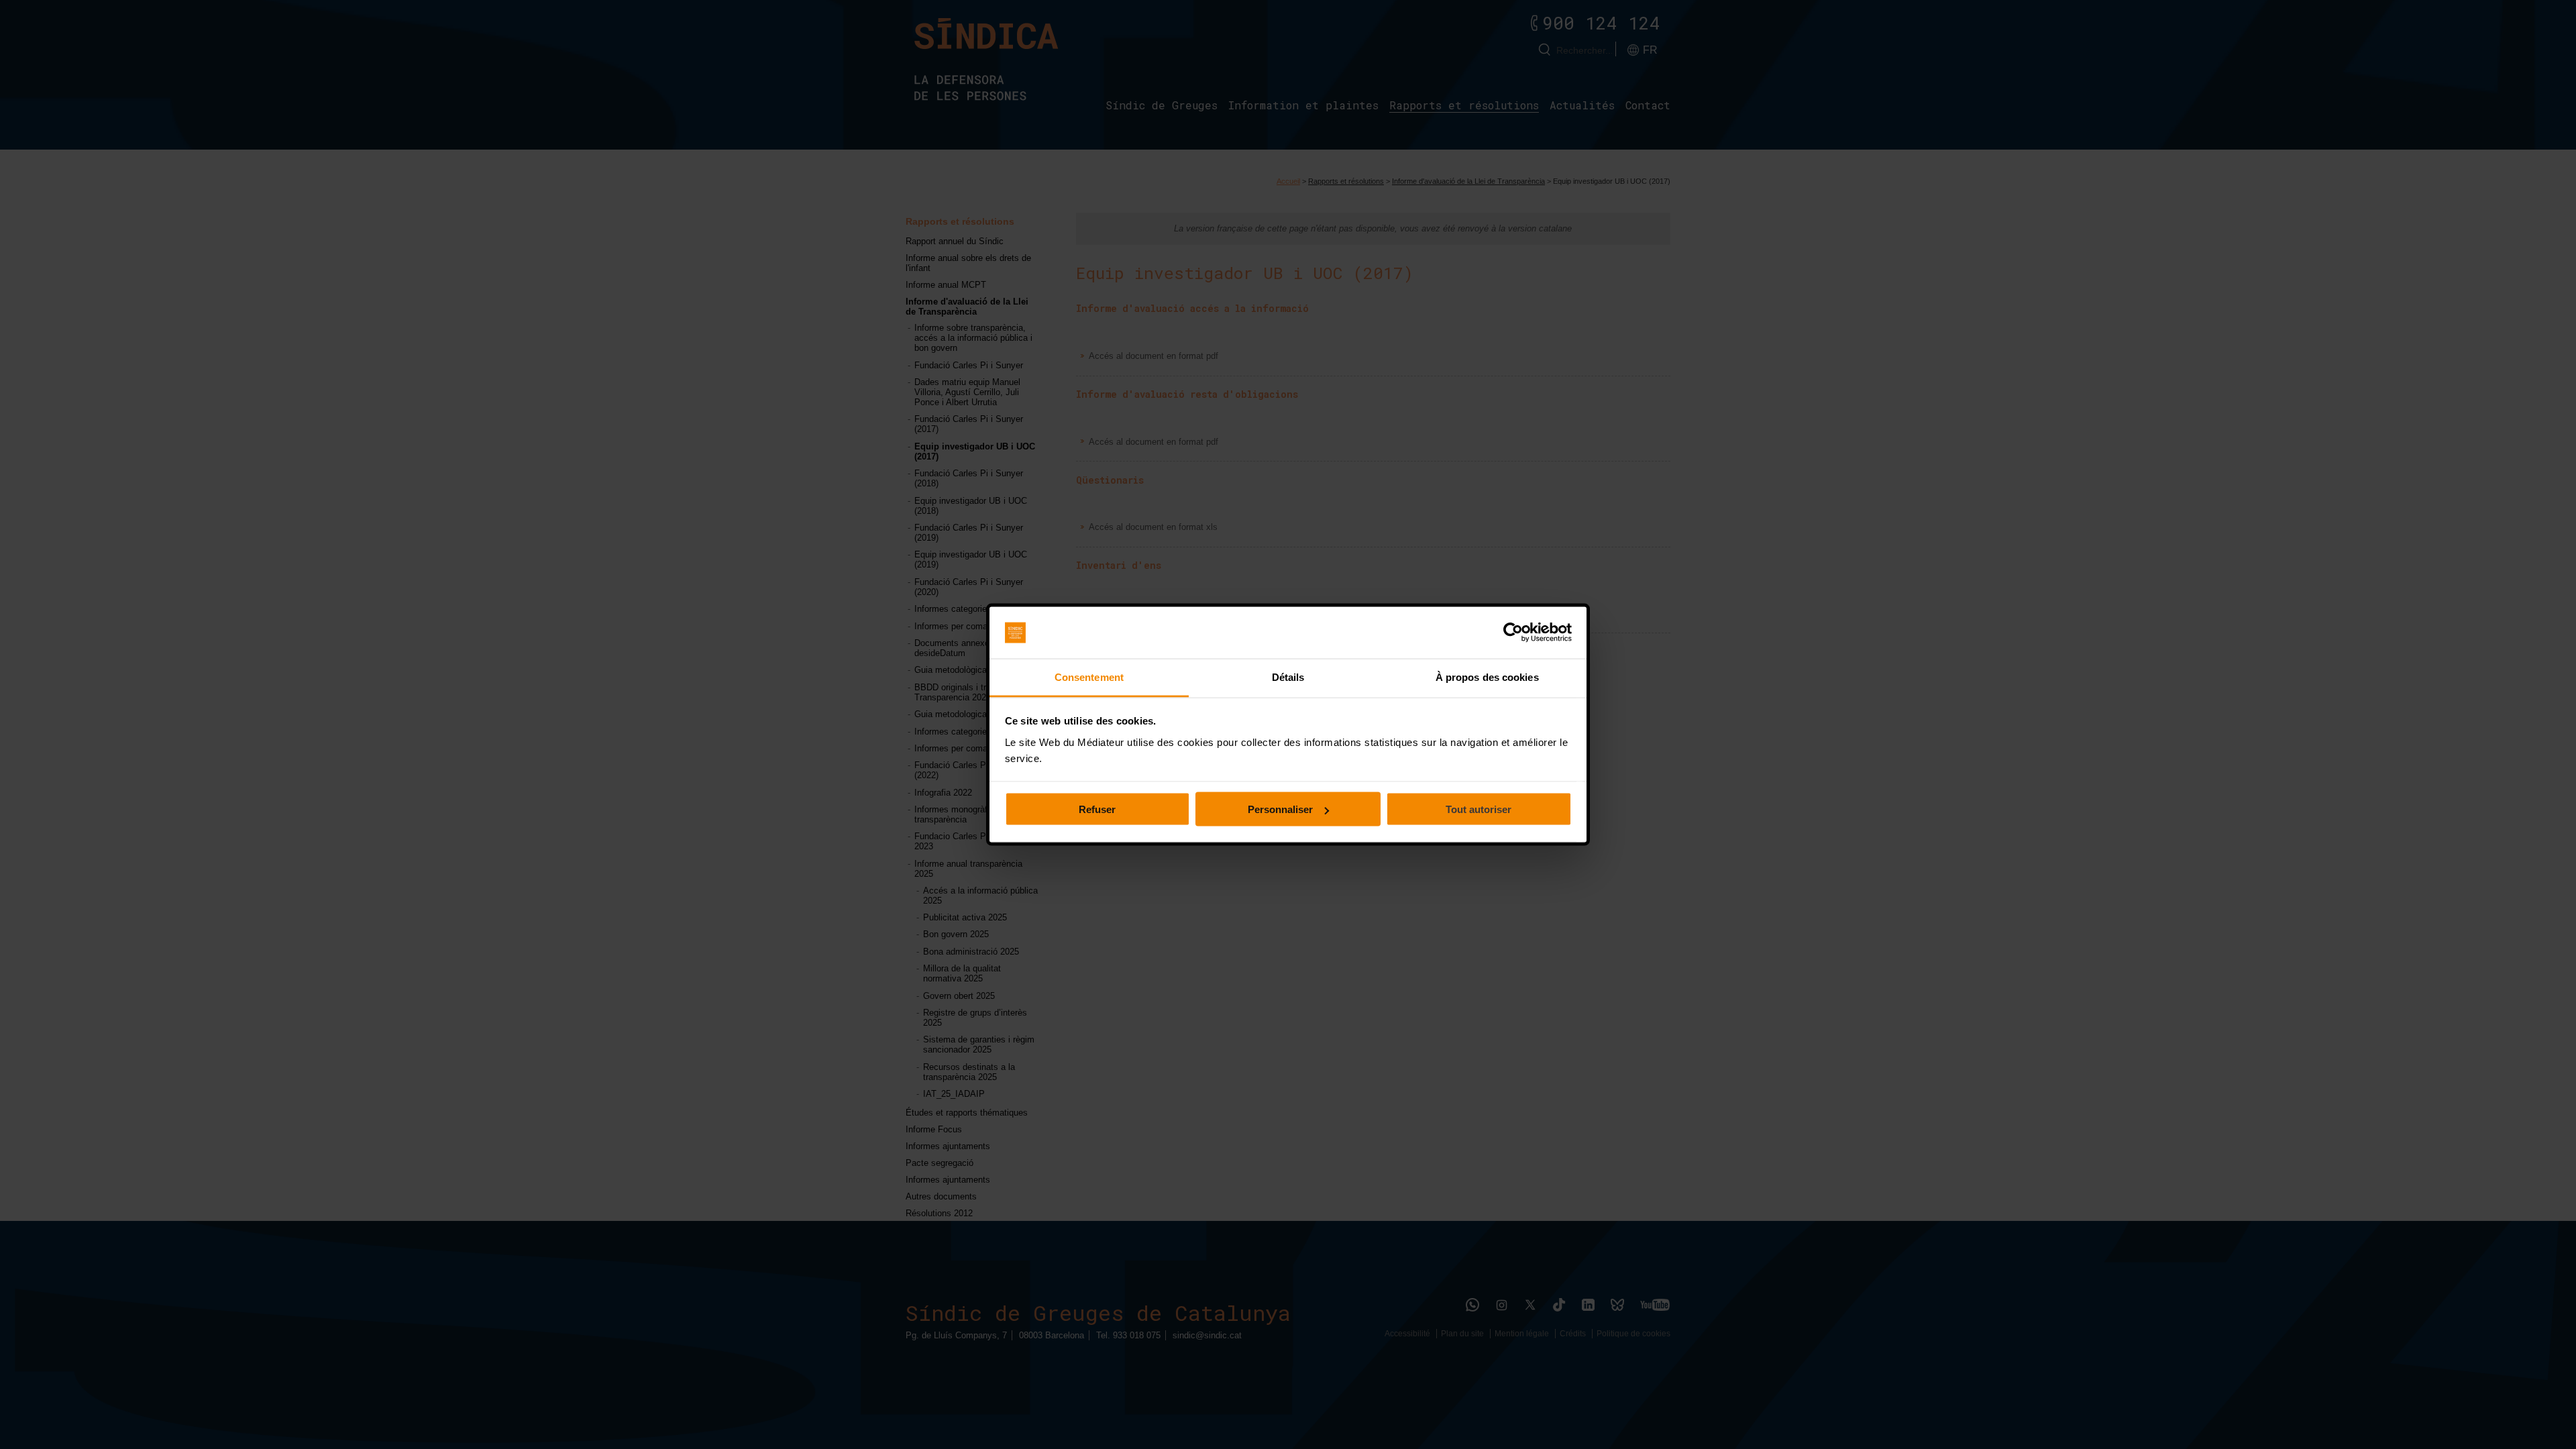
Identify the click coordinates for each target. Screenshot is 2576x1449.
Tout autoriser (1479, 809)
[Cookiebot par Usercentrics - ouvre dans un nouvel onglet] (1513, 633)
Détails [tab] (1288, 677)
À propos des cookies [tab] (1487, 677)
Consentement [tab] (1089, 677)
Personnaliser (1280, 809)
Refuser (1097, 809)
